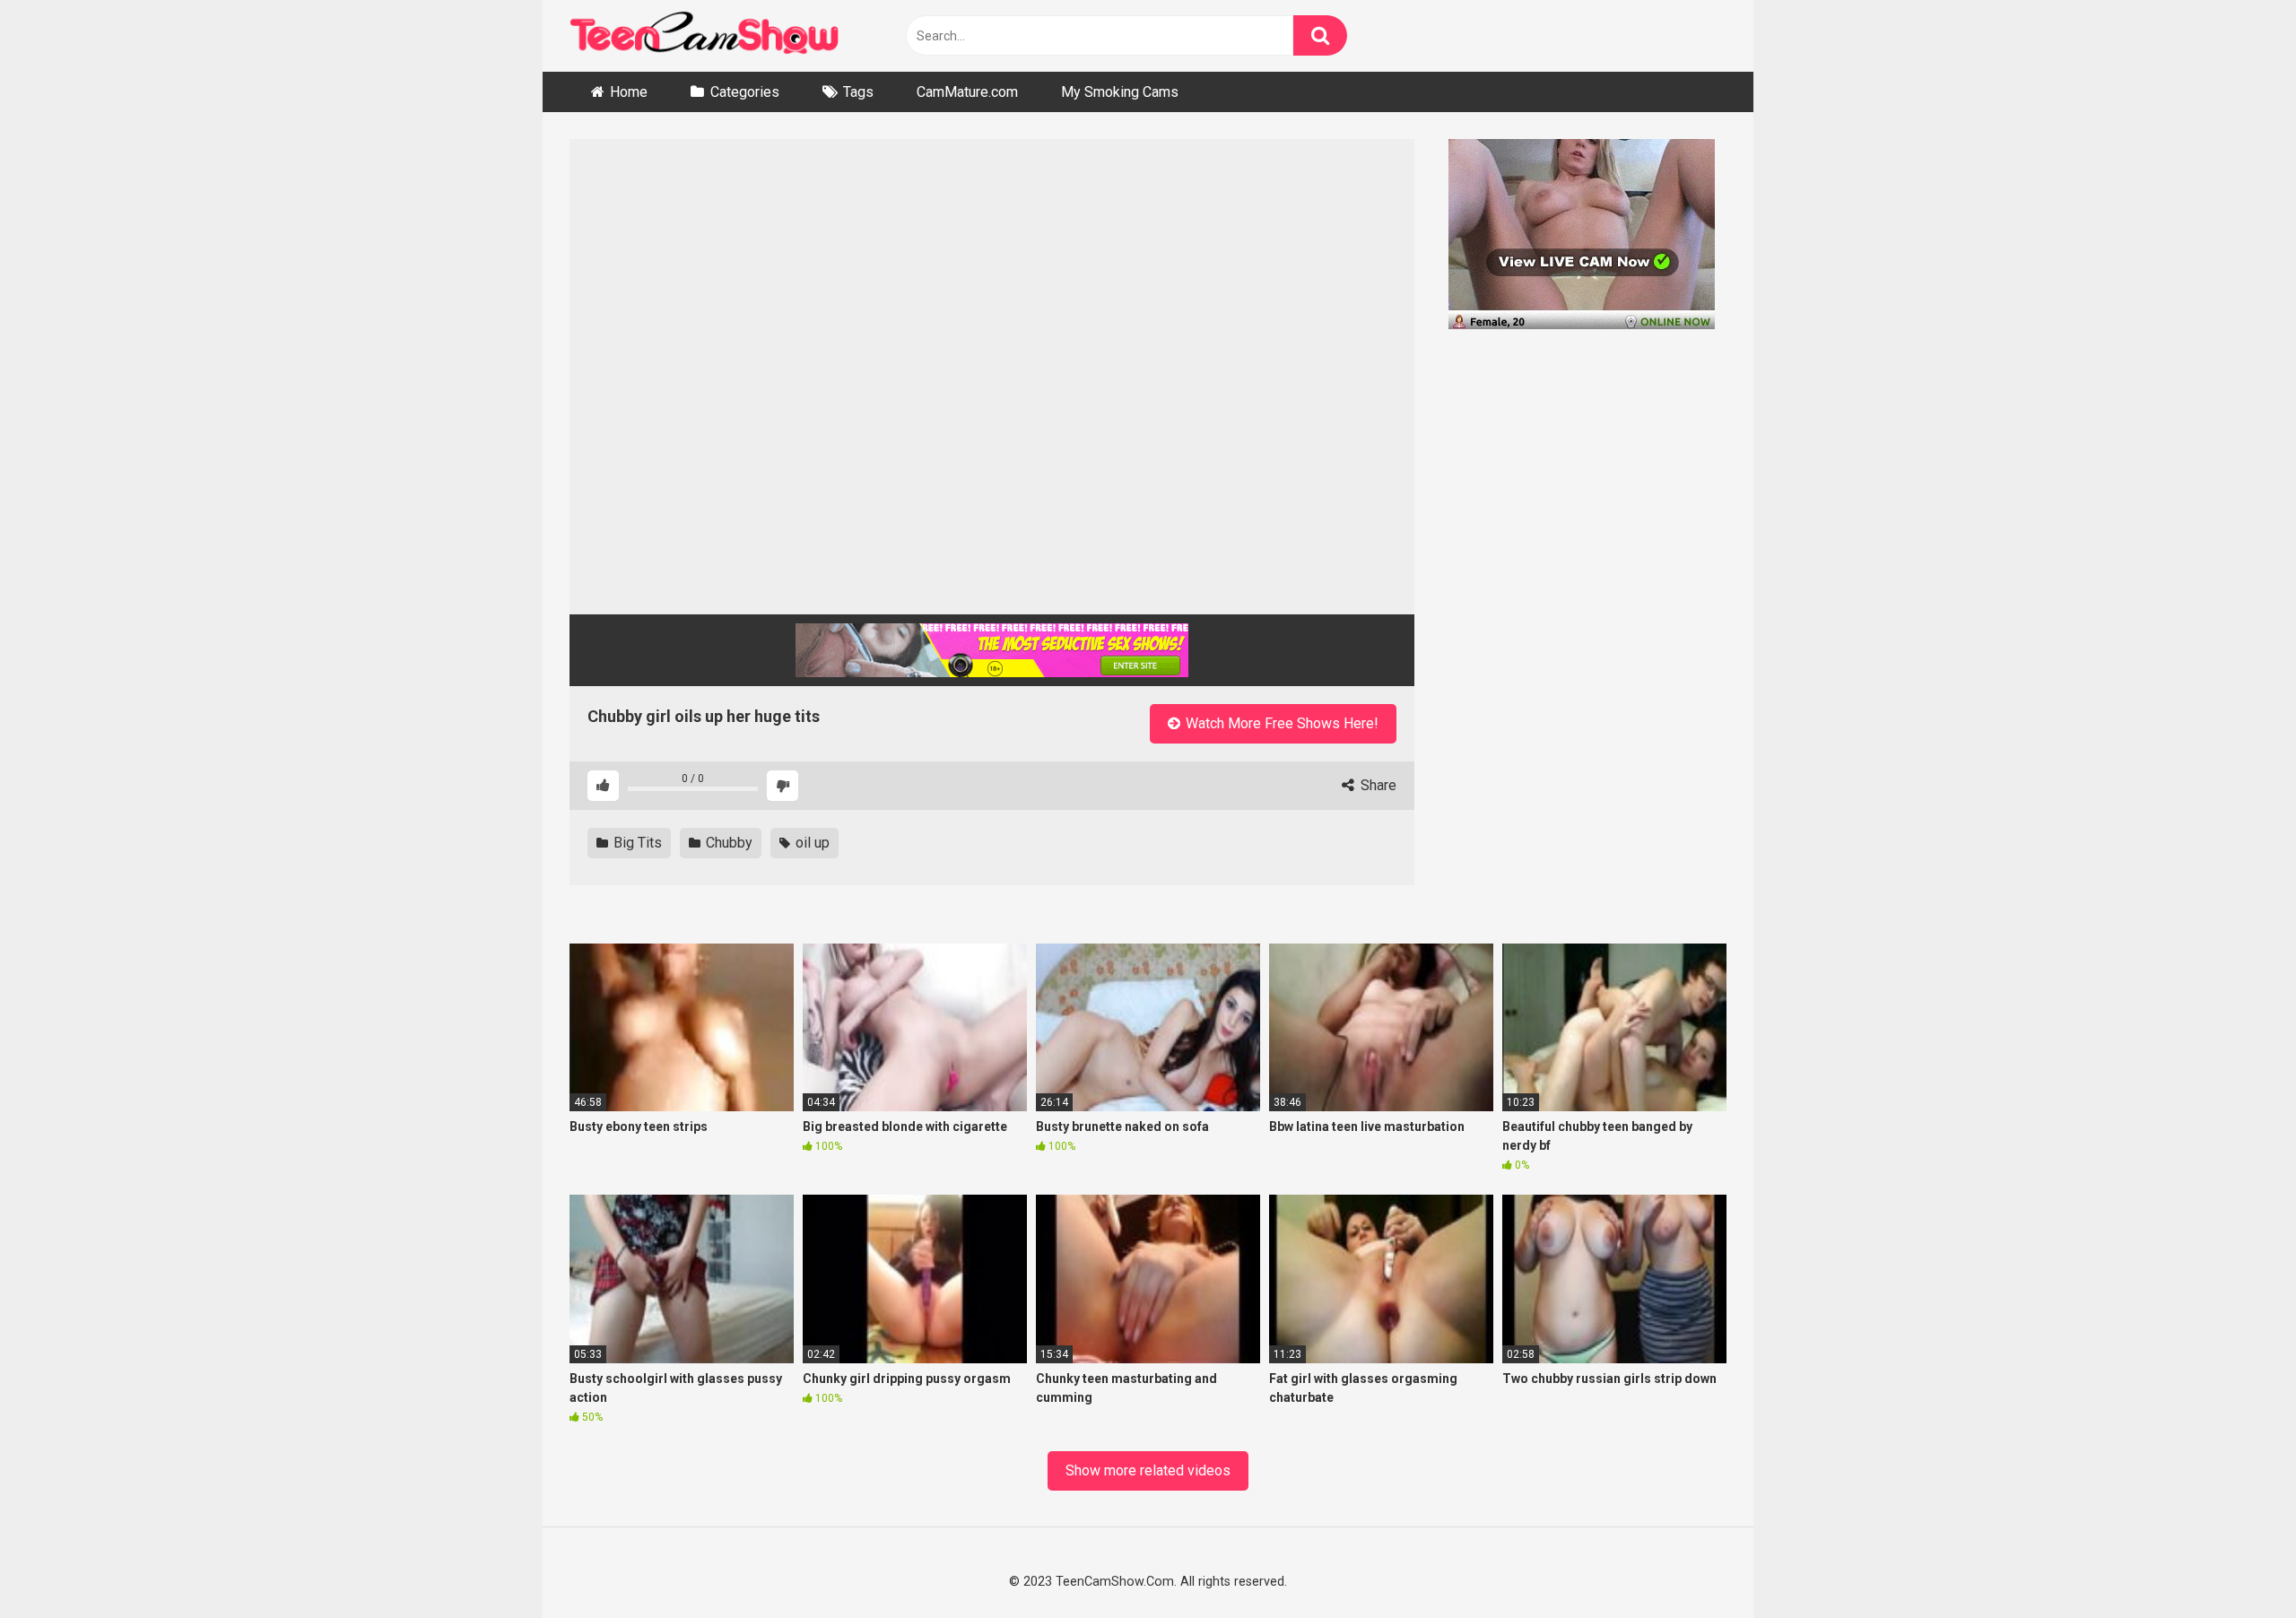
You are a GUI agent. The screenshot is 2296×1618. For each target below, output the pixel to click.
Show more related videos (1148, 1470)
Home (629, 92)
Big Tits (636, 843)
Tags (858, 92)
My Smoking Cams (1120, 92)
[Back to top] (2235, 1562)
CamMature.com (967, 92)
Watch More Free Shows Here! (1280, 723)
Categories (745, 92)
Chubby (727, 843)
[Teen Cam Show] (704, 36)
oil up (811, 843)
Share (1377, 785)
